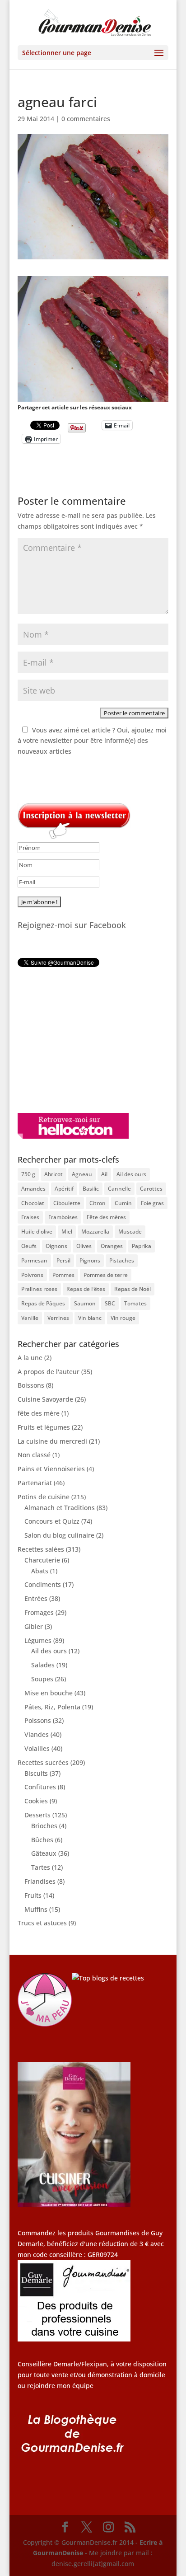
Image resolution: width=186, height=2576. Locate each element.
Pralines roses (39, 1289)
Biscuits (36, 1773)
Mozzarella (95, 1232)
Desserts (37, 1815)
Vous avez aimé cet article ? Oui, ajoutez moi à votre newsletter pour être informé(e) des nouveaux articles (92, 741)
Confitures (40, 1787)
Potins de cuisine (44, 1497)
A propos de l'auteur (49, 1372)
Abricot (53, 1174)
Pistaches (122, 1260)
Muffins (36, 1909)
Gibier (34, 1626)
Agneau (82, 1174)
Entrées (36, 1598)
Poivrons (32, 1275)
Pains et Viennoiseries (51, 1469)
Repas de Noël (133, 1289)
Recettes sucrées (43, 1762)
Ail (104, 1174)
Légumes (38, 1640)
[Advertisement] (74, 1040)
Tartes (41, 1867)
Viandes (37, 1734)
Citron (98, 1203)
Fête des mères (106, 1217)
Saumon (85, 1303)
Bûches (42, 1840)
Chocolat (33, 1203)
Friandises (40, 1881)
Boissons (31, 1385)
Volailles (37, 1748)
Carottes (151, 1189)
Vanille (30, 1318)
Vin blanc (90, 1318)
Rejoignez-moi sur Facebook (72, 925)
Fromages (39, 1612)
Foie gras (152, 1203)
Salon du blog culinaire (59, 1535)
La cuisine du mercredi (52, 1441)
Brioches (44, 1826)
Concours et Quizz (52, 1521)
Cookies (36, 1801)
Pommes (63, 1275)
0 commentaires (86, 119)
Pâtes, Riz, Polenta (52, 1707)
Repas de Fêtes (86, 1289)
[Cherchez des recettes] (108, 1978)
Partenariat (35, 1483)
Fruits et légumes (44, 1427)
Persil (63, 1260)
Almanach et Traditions (60, 1508)
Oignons (56, 1246)
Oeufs (29, 1246)
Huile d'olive (37, 1232)
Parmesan (34, 1260)
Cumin (123, 1203)
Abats (40, 1571)
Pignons (90, 1260)
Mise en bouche (49, 1693)
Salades (43, 1665)
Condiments (43, 1584)
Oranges (112, 1246)
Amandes (33, 1189)
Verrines (58, 1318)
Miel (67, 1232)
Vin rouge (123, 1318)
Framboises (63, 1217)
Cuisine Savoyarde (45, 1399)
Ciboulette (67, 1203)
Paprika (142, 1246)
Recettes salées (41, 1549)
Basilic (91, 1189)
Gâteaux (44, 1853)
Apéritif (64, 1189)
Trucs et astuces (42, 1923)
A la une (30, 1358)
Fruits (33, 1895)
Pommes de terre (106, 1275)
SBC (110, 1303)
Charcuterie (42, 1560)
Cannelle (119, 1189)
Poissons (38, 1720)
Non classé (34, 1455)
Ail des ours (131, 1174)
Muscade (130, 1232)
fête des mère (39, 1413)
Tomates (135, 1303)
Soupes (42, 1679)
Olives (84, 1246)
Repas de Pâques (43, 1303)
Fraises (30, 1217)
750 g (28, 1174)
